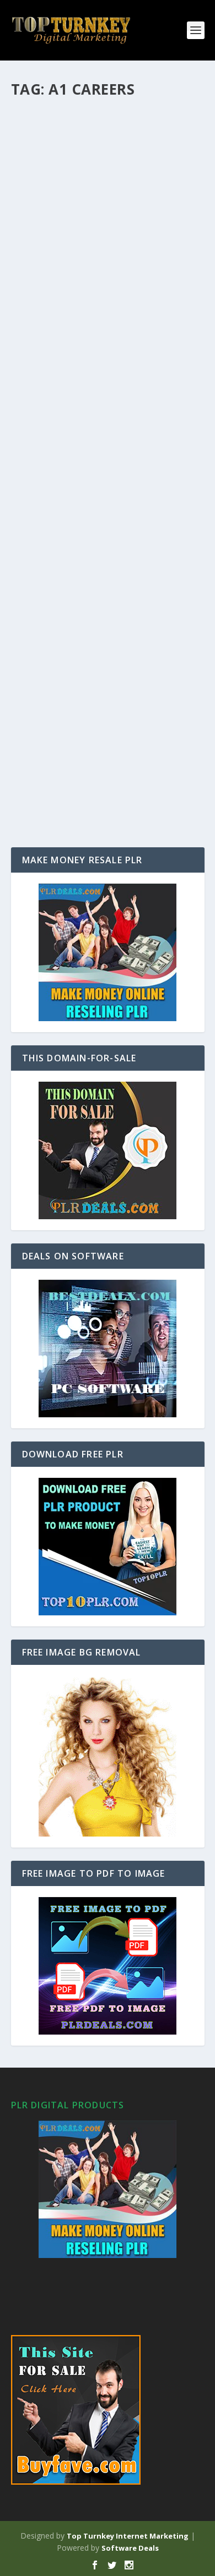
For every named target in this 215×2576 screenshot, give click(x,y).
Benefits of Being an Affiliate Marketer (97, 582)
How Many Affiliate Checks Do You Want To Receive (99, 127)
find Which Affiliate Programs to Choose (101, 426)
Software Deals (130, 2548)
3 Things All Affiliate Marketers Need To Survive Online (105, 283)
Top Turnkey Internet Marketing (128, 2536)
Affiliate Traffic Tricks (82, 719)
